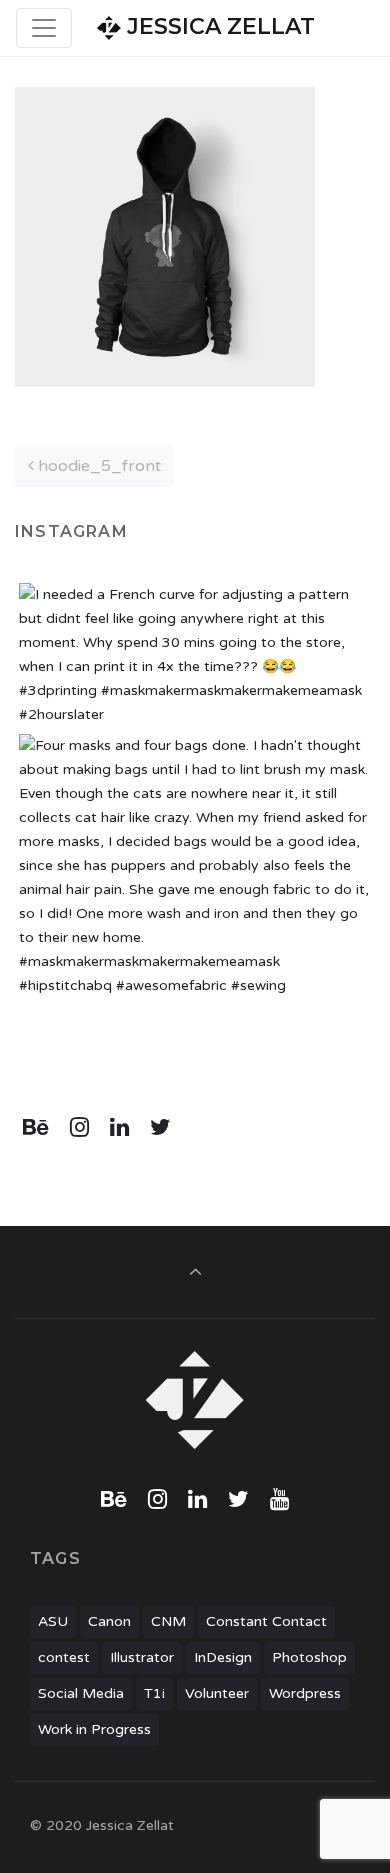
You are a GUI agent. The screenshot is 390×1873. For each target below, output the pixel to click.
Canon (109, 1621)
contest (64, 1657)
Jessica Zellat (218, 26)
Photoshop (309, 1657)
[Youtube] (279, 1500)
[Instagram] (80, 1128)
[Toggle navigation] (44, 28)
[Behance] (36, 1128)
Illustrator (142, 1657)
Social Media (81, 1693)
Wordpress (305, 1693)
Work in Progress (94, 1729)
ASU (53, 1621)
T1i (154, 1693)
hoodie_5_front (97, 466)
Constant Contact (266, 1621)
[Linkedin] (120, 1128)
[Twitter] (160, 1128)
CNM (168, 1621)
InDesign (223, 1657)
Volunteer (217, 1693)
